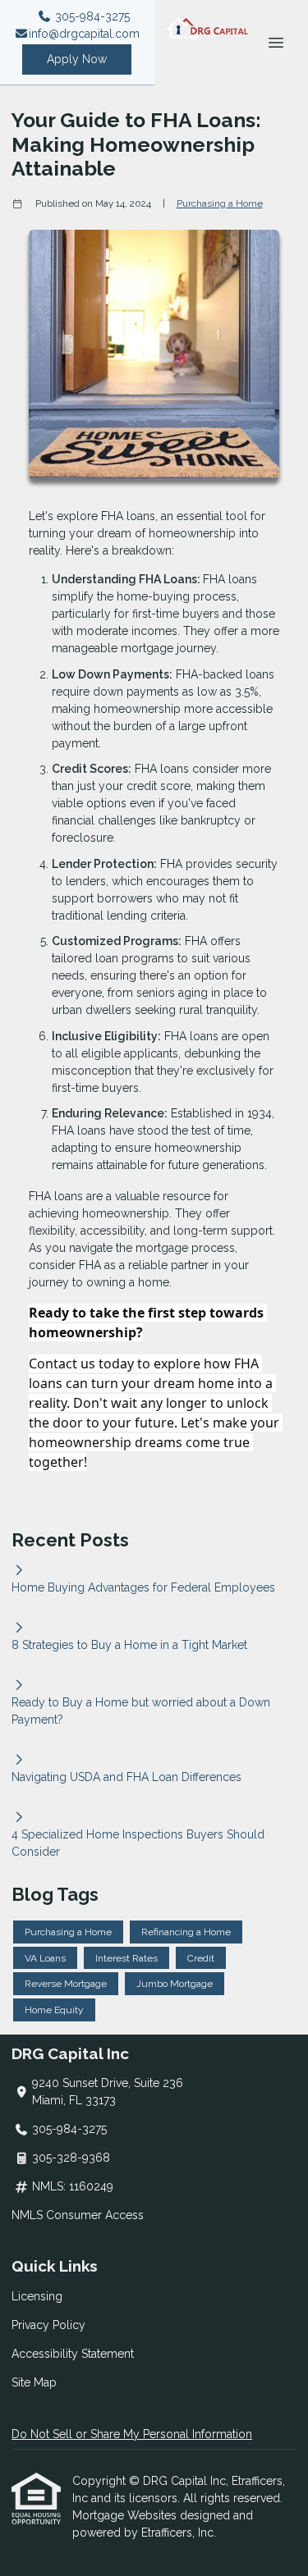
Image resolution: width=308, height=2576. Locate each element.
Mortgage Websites (126, 2515)
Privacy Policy (48, 2325)
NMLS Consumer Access (78, 2215)
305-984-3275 (91, 16)
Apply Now (77, 59)
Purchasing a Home (220, 203)
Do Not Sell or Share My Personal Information (132, 2434)
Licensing (37, 2296)
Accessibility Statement (73, 2354)
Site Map (34, 2382)
